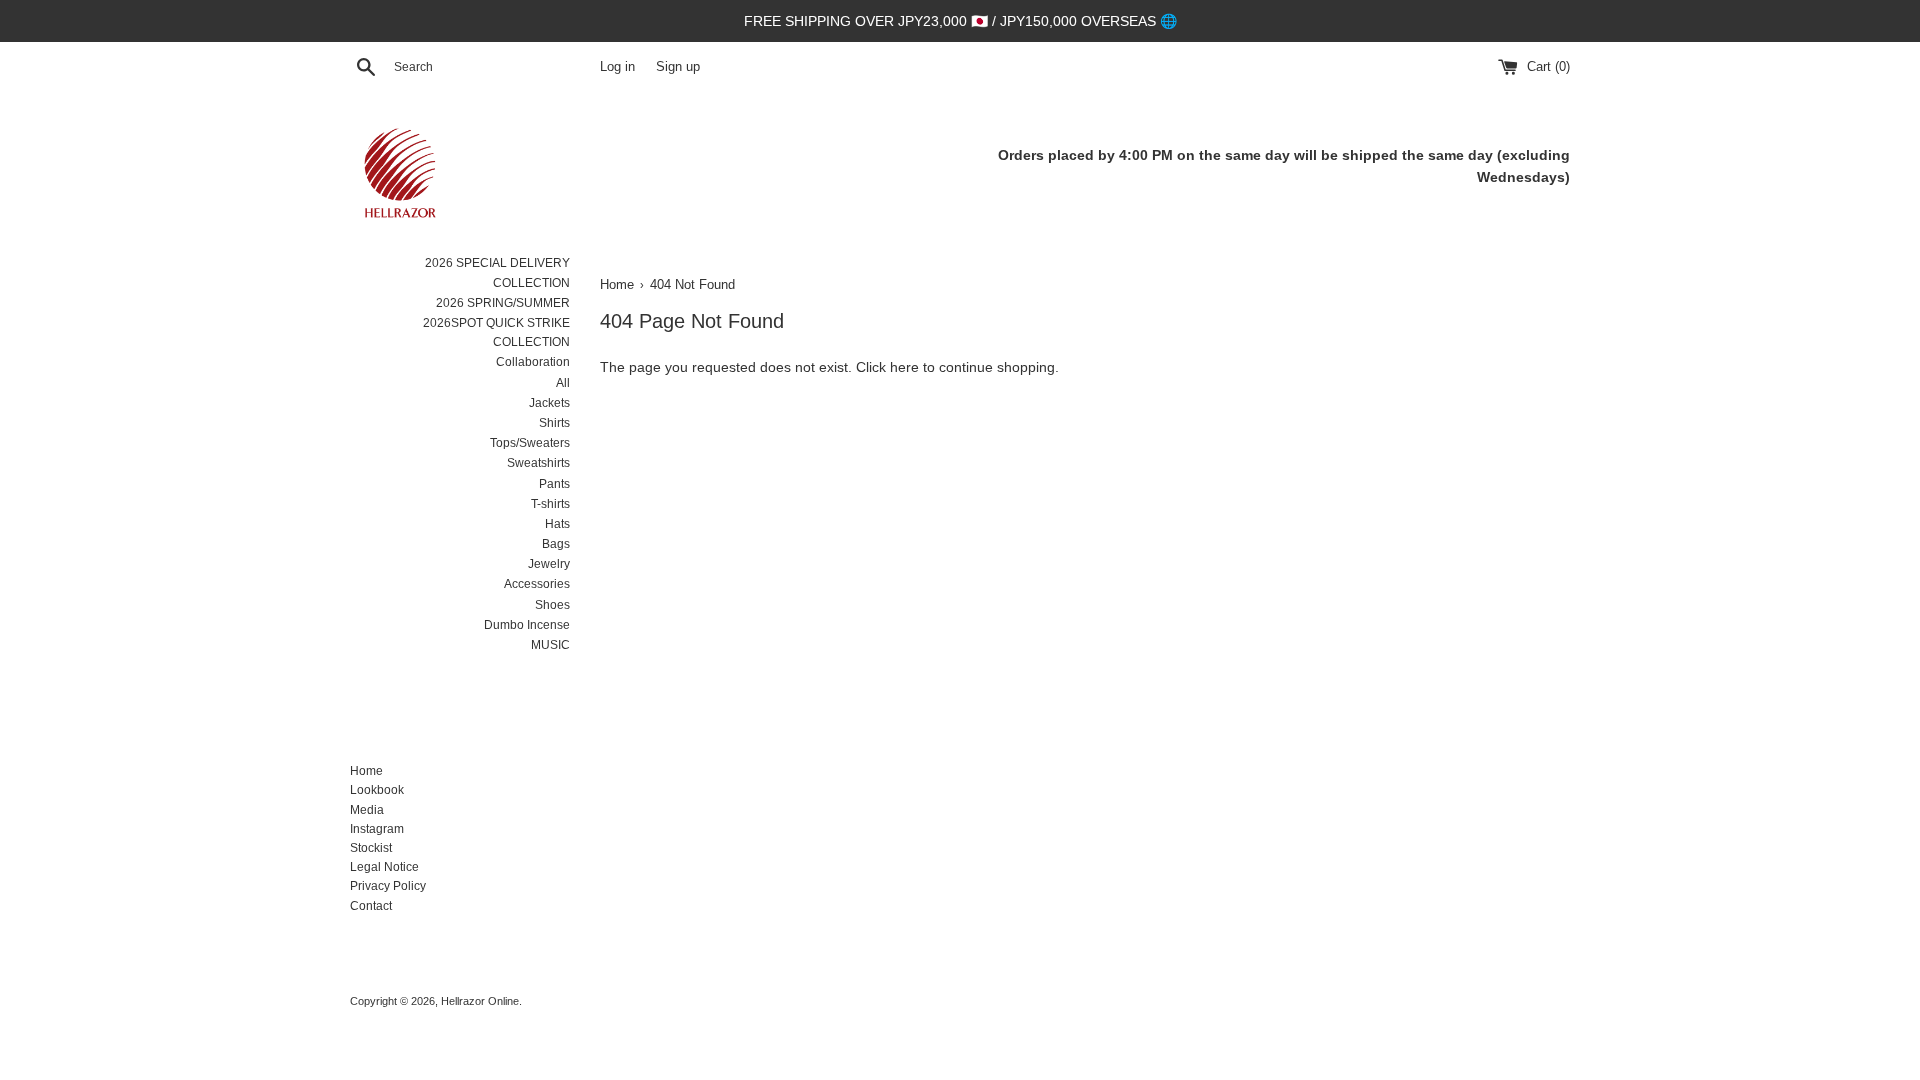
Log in (617, 67)
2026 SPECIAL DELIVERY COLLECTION (497, 272)
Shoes (552, 605)
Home (366, 771)
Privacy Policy (388, 886)
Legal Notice (384, 867)
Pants (554, 484)
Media (367, 810)
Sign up (678, 67)
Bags (556, 544)
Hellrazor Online (480, 1001)
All (563, 383)
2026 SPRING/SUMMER (503, 303)
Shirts (554, 423)
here (904, 367)
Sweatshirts (538, 463)
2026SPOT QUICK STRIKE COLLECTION (496, 332)
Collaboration (533, 362)
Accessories (537, 584)
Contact (371, 906)
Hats (557, 524)
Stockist (371, 848)
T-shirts (550, 504)
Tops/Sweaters (530, 443)
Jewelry (549, 564)
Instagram (377, 829)
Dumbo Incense (527, 625)
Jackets (549, 403)
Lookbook (377, 790)
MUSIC (550, 645)
